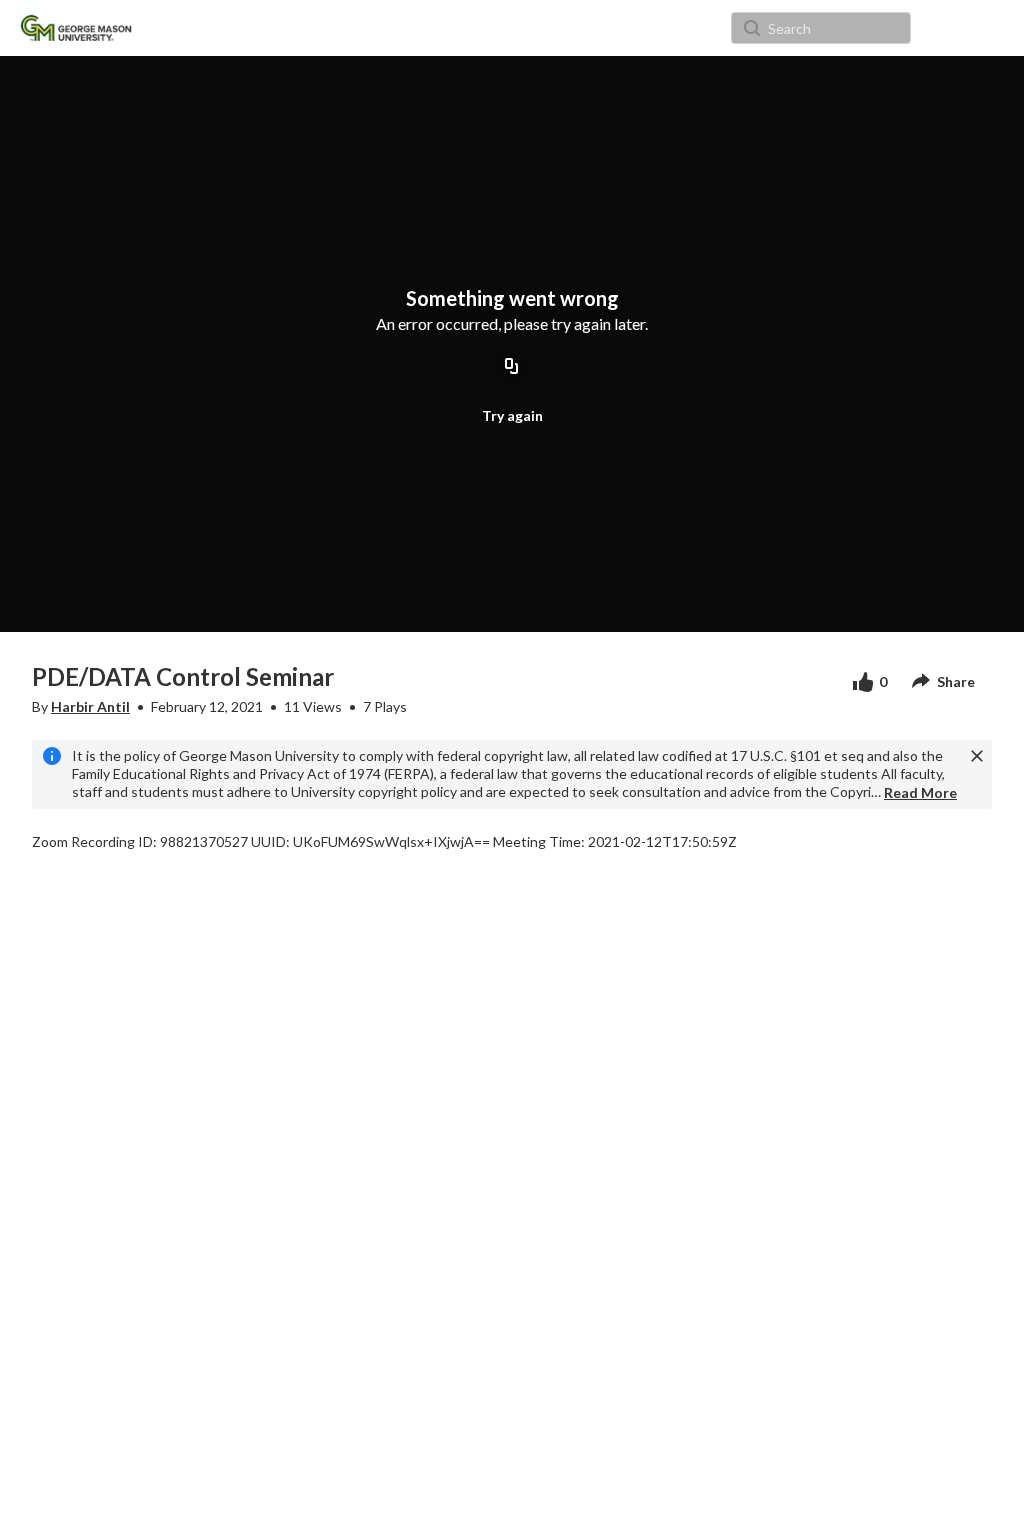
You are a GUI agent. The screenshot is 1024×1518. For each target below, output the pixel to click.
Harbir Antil (90, 706)
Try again (512, 415)
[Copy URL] (512, 367)
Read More (920, 792)
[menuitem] (189, 28)
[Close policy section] (977, 756)
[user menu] (943, 28)
